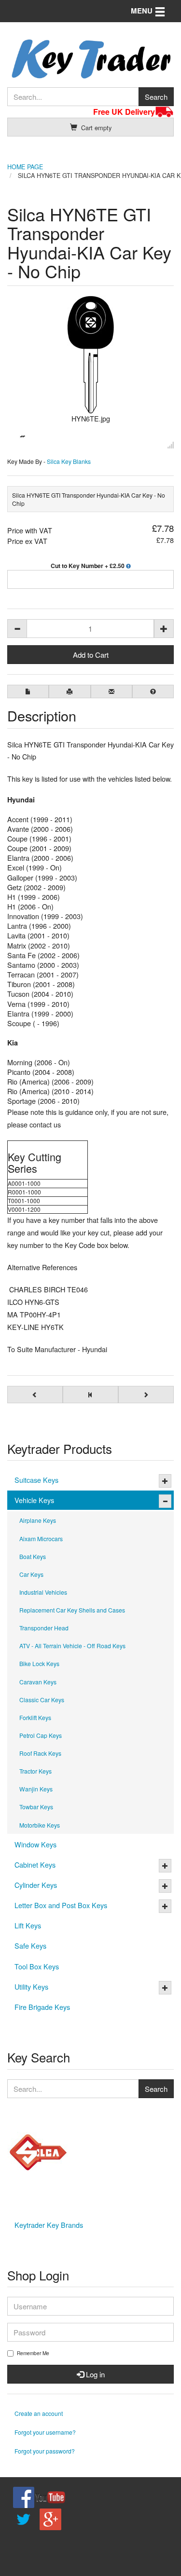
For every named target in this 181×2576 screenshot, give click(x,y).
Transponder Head (44, 1628)
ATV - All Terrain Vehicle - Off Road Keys (72, 1646)
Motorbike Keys (40, 1825)
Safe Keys (30, 1946)
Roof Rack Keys (40, 1753)
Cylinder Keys (36, 1885)
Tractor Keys (35, 1771)
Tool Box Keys (37, 1966)
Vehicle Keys (34, 1500)
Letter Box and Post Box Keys (61, 1905)
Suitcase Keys (36, 1480)
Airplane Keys (38, 1520)
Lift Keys (28, 1925)
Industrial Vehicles (43, 1592)
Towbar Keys (36, 1807)
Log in (94, 2374)
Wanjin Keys (36, 1789)
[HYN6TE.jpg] (90, 355)
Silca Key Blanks (69, 461)
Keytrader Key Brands (49, 2225)
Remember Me (33, 2353)
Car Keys (31, 1574)
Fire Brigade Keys (42, 2007)
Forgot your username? (45, 2432)
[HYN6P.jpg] (23, 435)
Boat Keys (33, 1556)
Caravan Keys (38, 1682)
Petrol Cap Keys (41, 1735)
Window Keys (35, 1844)
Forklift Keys (35, 1717)
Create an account (39, 2413)
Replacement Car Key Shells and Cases (72, 1610)
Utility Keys (31, 1986)
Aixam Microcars (41, 1539)
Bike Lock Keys (39, 1663)
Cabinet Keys (35, 1864)
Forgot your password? (45, 2451)
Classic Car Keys (42, 1700)
